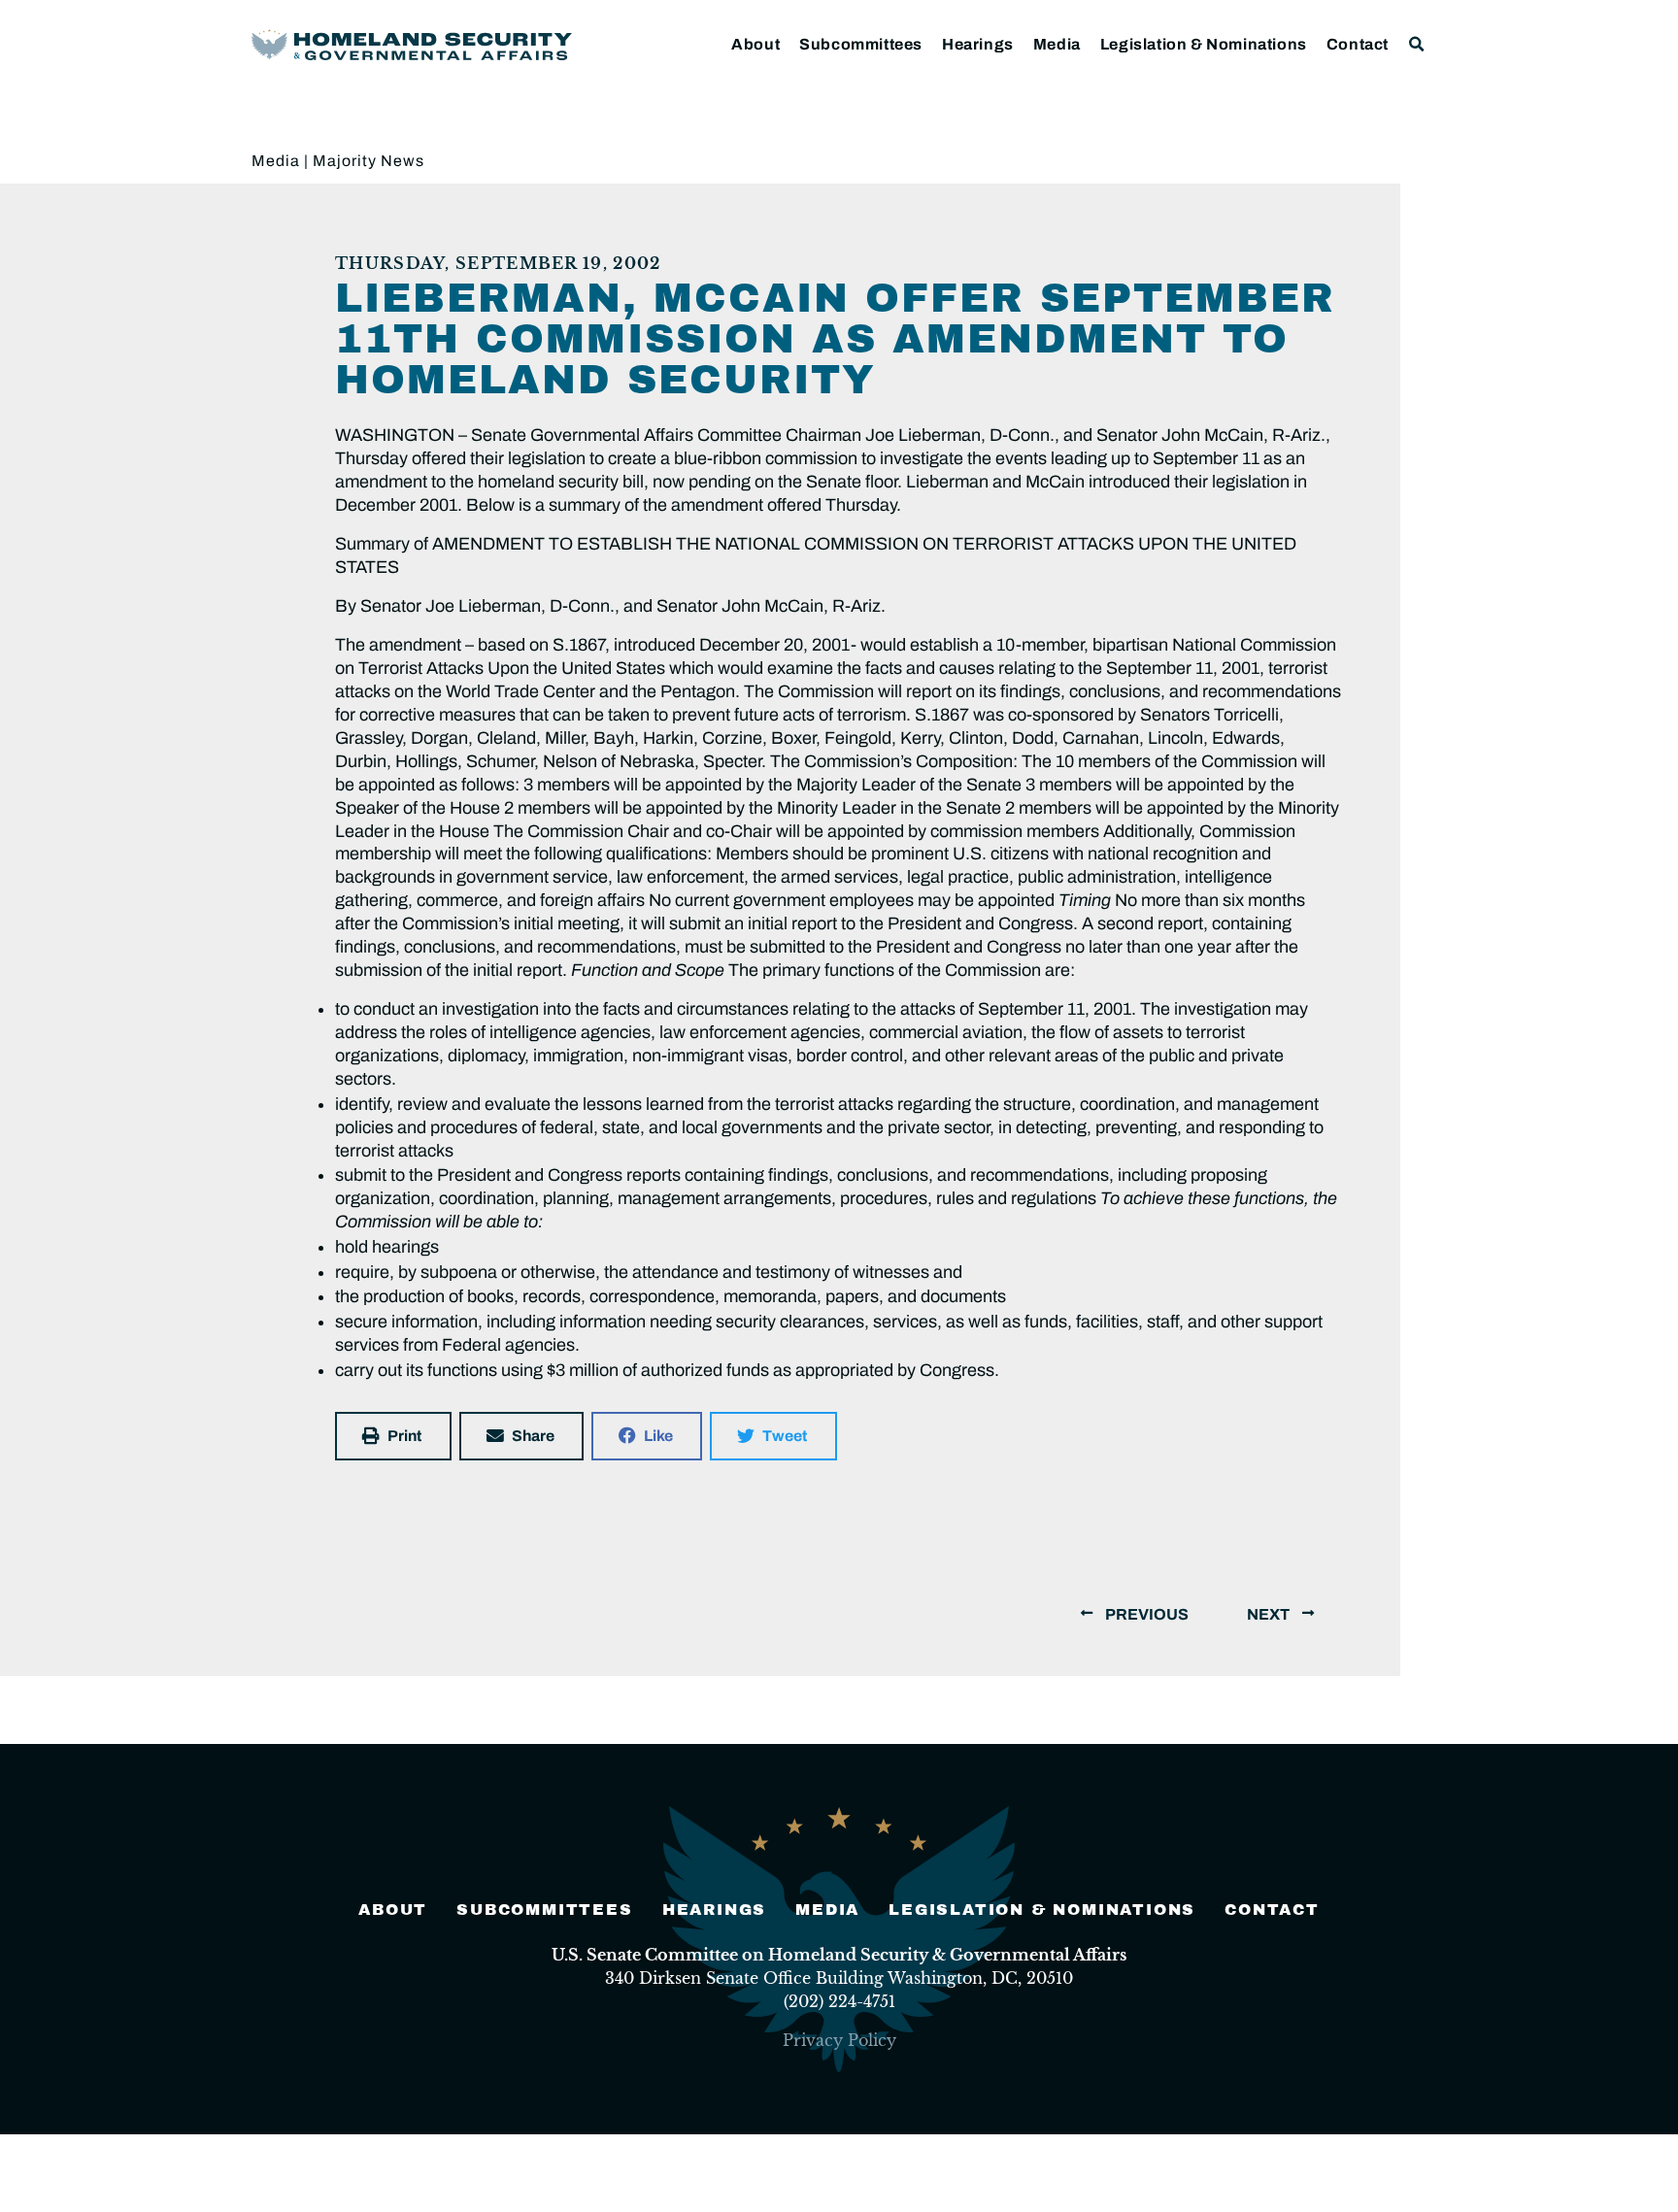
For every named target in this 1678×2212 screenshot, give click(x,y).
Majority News (369, 161)
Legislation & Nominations (1204, 44)
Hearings (978, 44)
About (755, 44)
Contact (1358, 44)
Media (1057, 44)
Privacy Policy (839, 2040)
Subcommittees (861, 44)
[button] (1417, 44)
